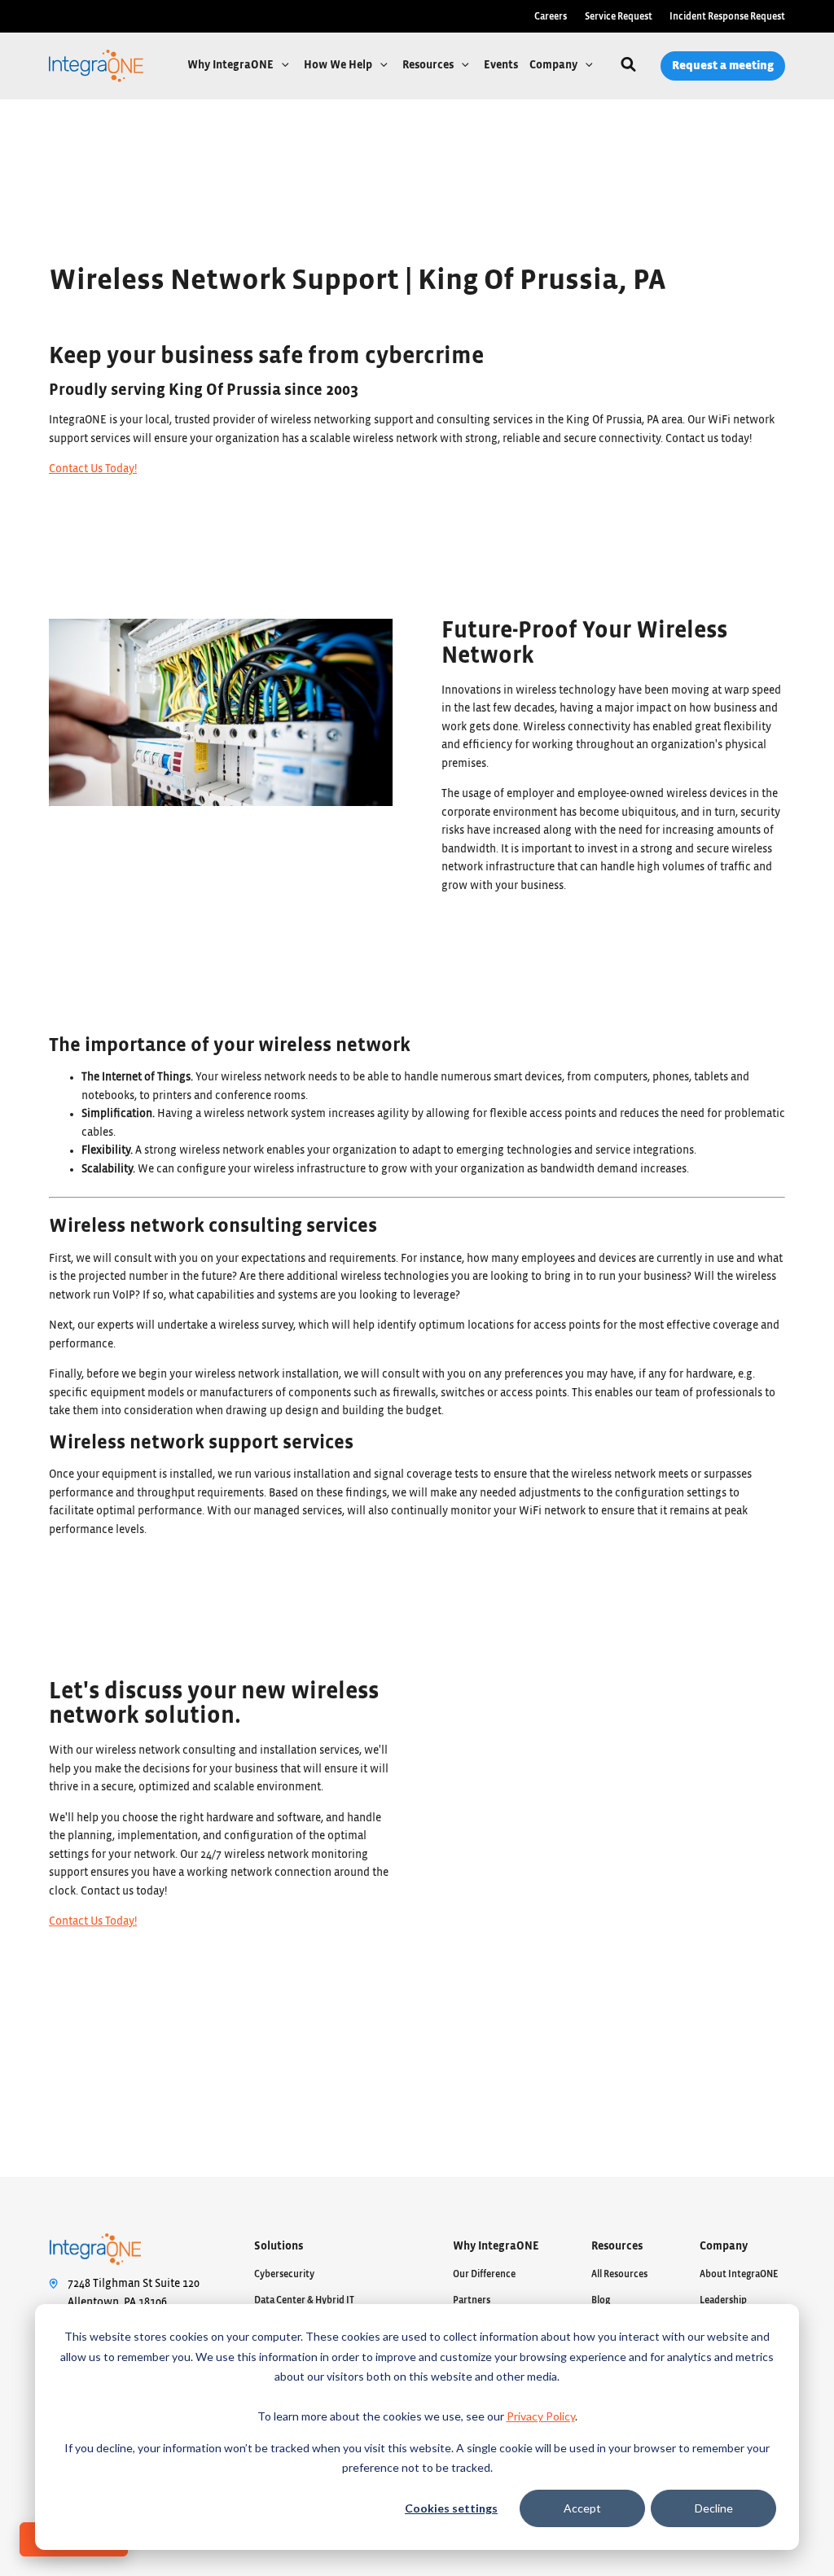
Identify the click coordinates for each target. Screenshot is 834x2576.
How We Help (339, 65)
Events (501, 65)
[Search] (628, 66)
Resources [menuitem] (617, 2246)
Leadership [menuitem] (723, 2300)
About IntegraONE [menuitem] (739, 2274)
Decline (714, 2508)
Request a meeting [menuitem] (723, 66)
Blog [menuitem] (601, 2300)
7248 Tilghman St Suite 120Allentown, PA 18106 (134, 2293)
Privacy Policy (541, 2416)
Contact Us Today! (93, 469)
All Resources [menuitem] (619, 2274)
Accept (582, 2508)
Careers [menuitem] (551, 16)
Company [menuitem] (724, 2246)
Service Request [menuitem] (619, 16)
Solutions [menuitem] (279, 2246)
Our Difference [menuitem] (484, 2274)
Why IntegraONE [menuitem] (496, 2246)
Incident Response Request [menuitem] (727, 16)
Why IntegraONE (232, 65)
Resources (429, 65)
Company (555, 65)
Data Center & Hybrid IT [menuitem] (304, 2300)
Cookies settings (451, 2508)
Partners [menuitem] (472, 2300)
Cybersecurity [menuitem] (284, 2274)
